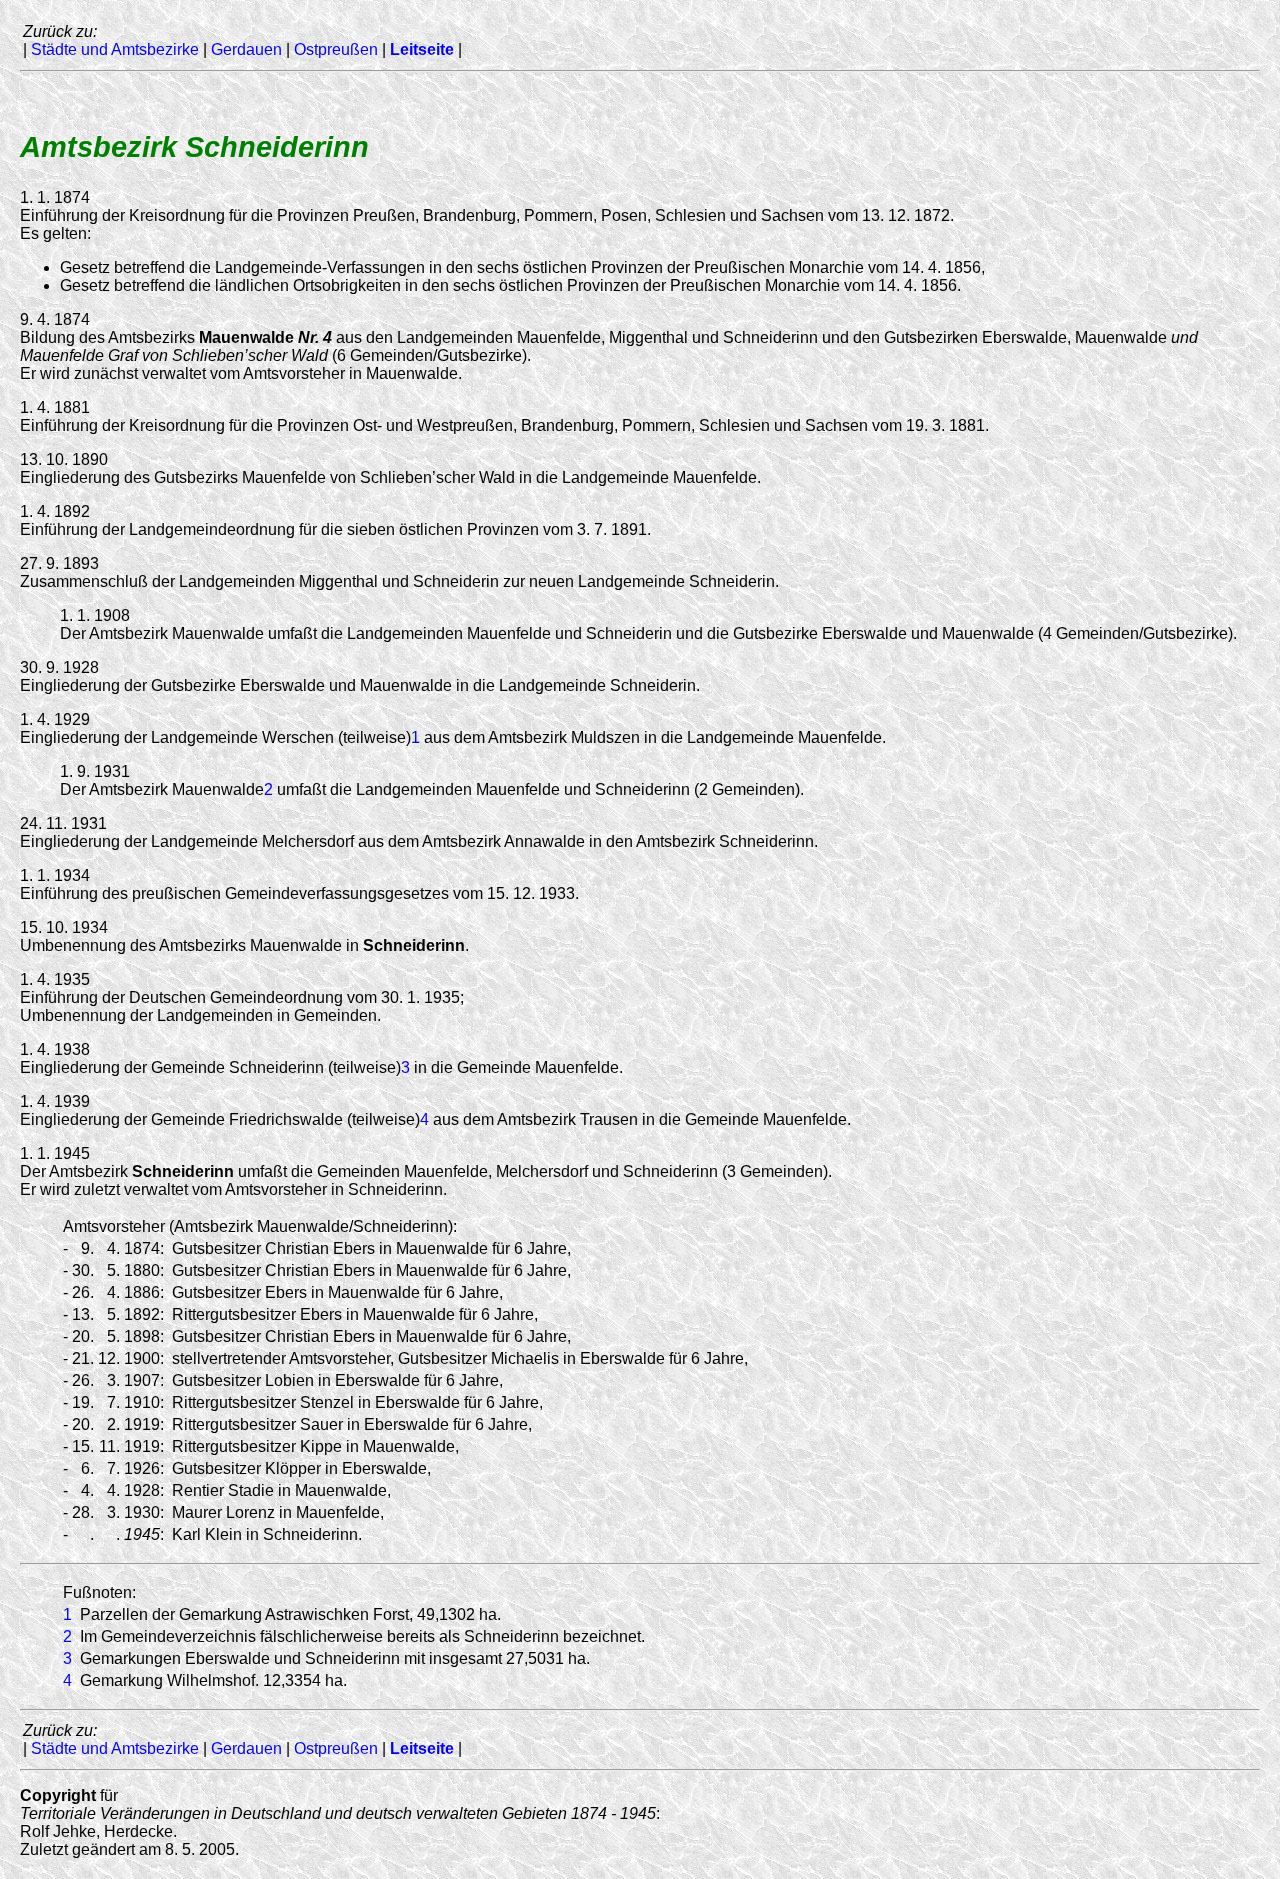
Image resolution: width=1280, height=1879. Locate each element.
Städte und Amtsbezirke (115, 49)
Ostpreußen (336, 49)
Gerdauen (246, 49)
